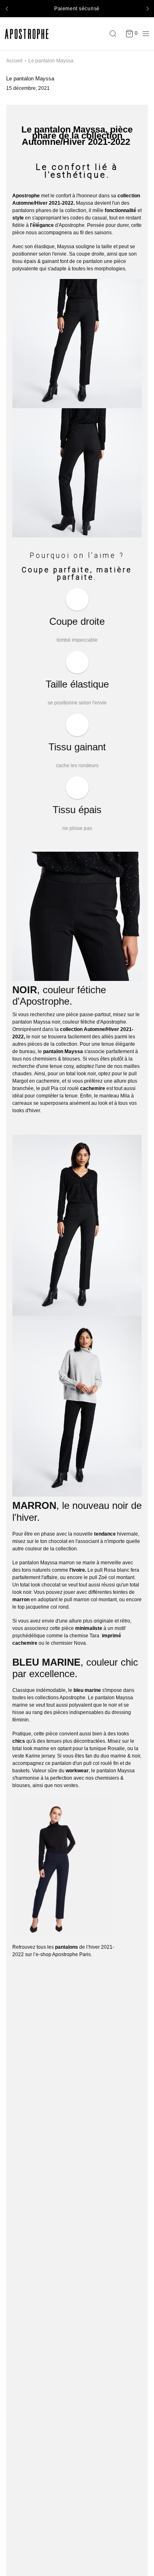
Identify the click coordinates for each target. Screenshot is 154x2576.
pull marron (77, 1600)
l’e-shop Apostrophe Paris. (63, 1954)
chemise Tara (84, 1636)
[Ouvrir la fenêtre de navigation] (144, 34)
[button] (7, 9)
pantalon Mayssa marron (47, 1563)
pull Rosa (105, 1570)
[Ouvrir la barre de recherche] (115, 34)
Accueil (14, 61)
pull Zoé (98, 1577)
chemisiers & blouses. (57, 1059)
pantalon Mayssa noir (36, 1022)
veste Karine (26, 1756)
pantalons (23, 210)
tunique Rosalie (107, 1749)
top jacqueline (33, 1607)
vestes (71, 1785)
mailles (132, 1066)
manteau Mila (115, 1096)
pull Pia (50, 1088)
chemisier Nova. (69, 1643)
